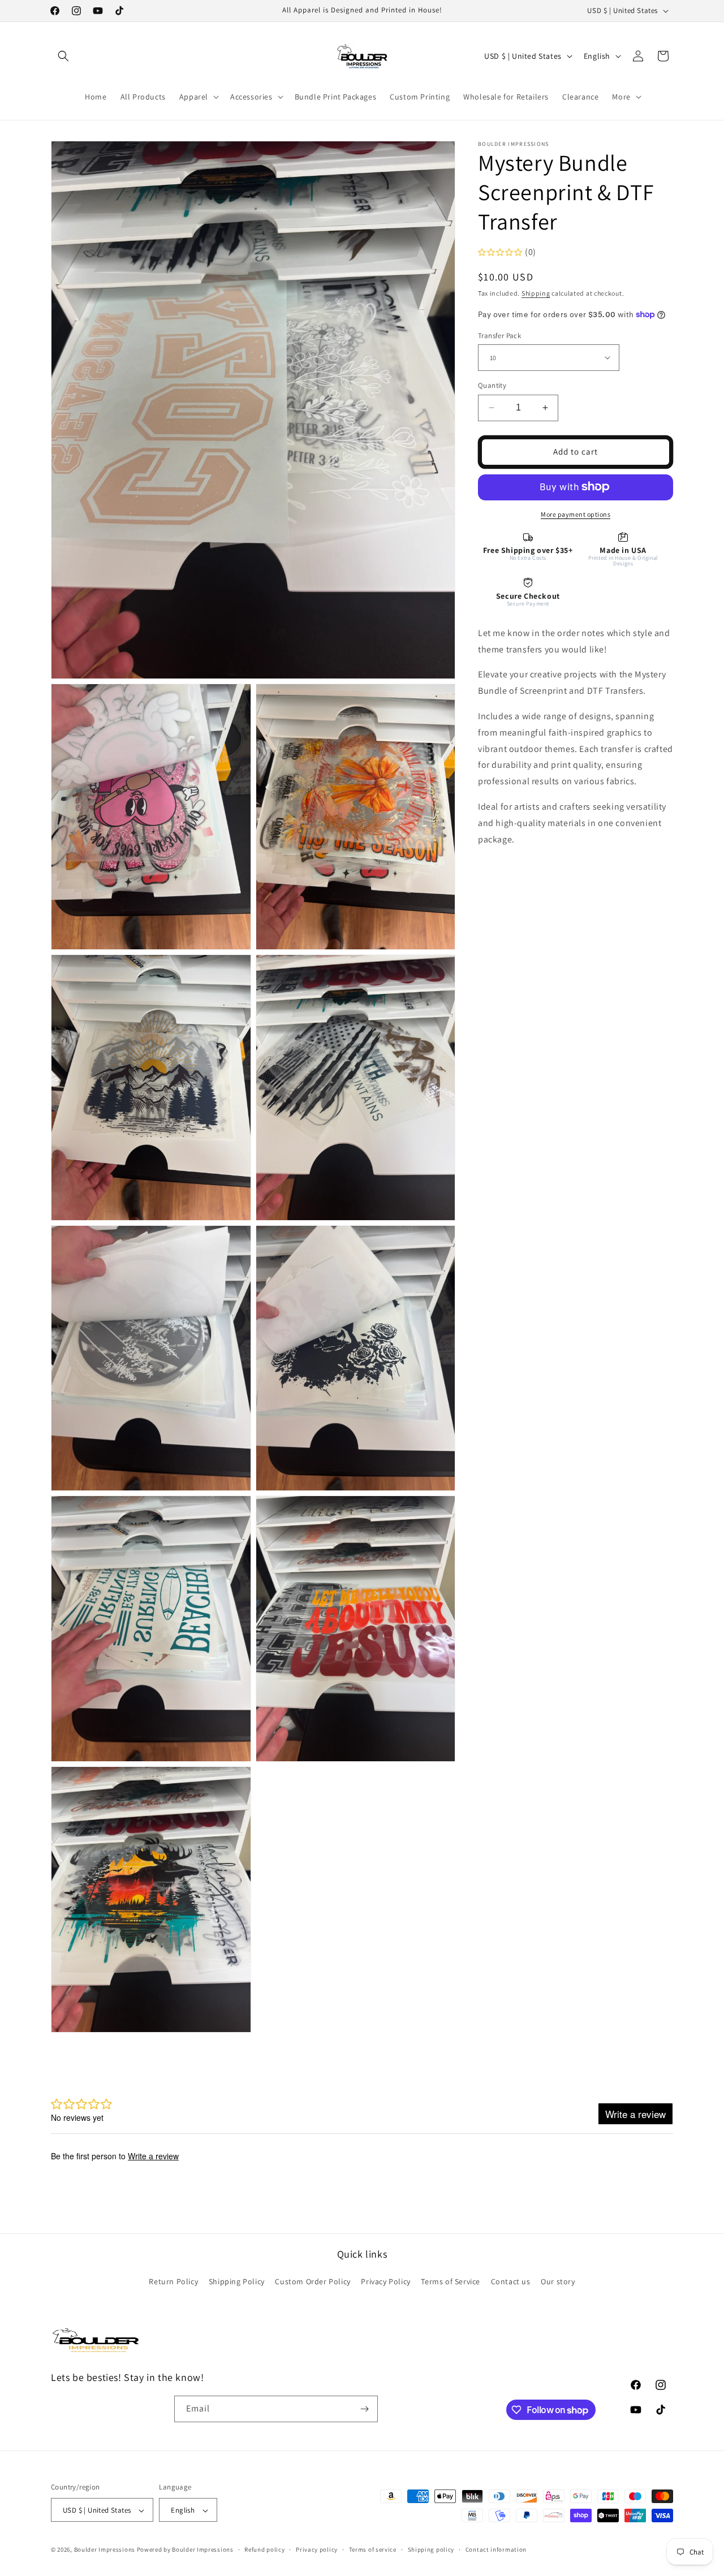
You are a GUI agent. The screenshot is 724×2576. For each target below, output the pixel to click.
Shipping (536, 293)
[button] (63, 56)
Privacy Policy (385, 2282)
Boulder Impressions (105, 2550)
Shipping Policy (237, 2282)
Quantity (492, 385)
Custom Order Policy (313, 2282)
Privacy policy (317, 2550)
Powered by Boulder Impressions (185, 2550)
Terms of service (373, 2550)
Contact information (496, 2550)
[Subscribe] (365, 2409)
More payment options (576, 514)
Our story (558, 2282)
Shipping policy (431, 2550)
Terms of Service (451, 2282)
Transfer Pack (499, 335)
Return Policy (173, 2282)
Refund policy (264, 2550)
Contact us (511, 2282)
